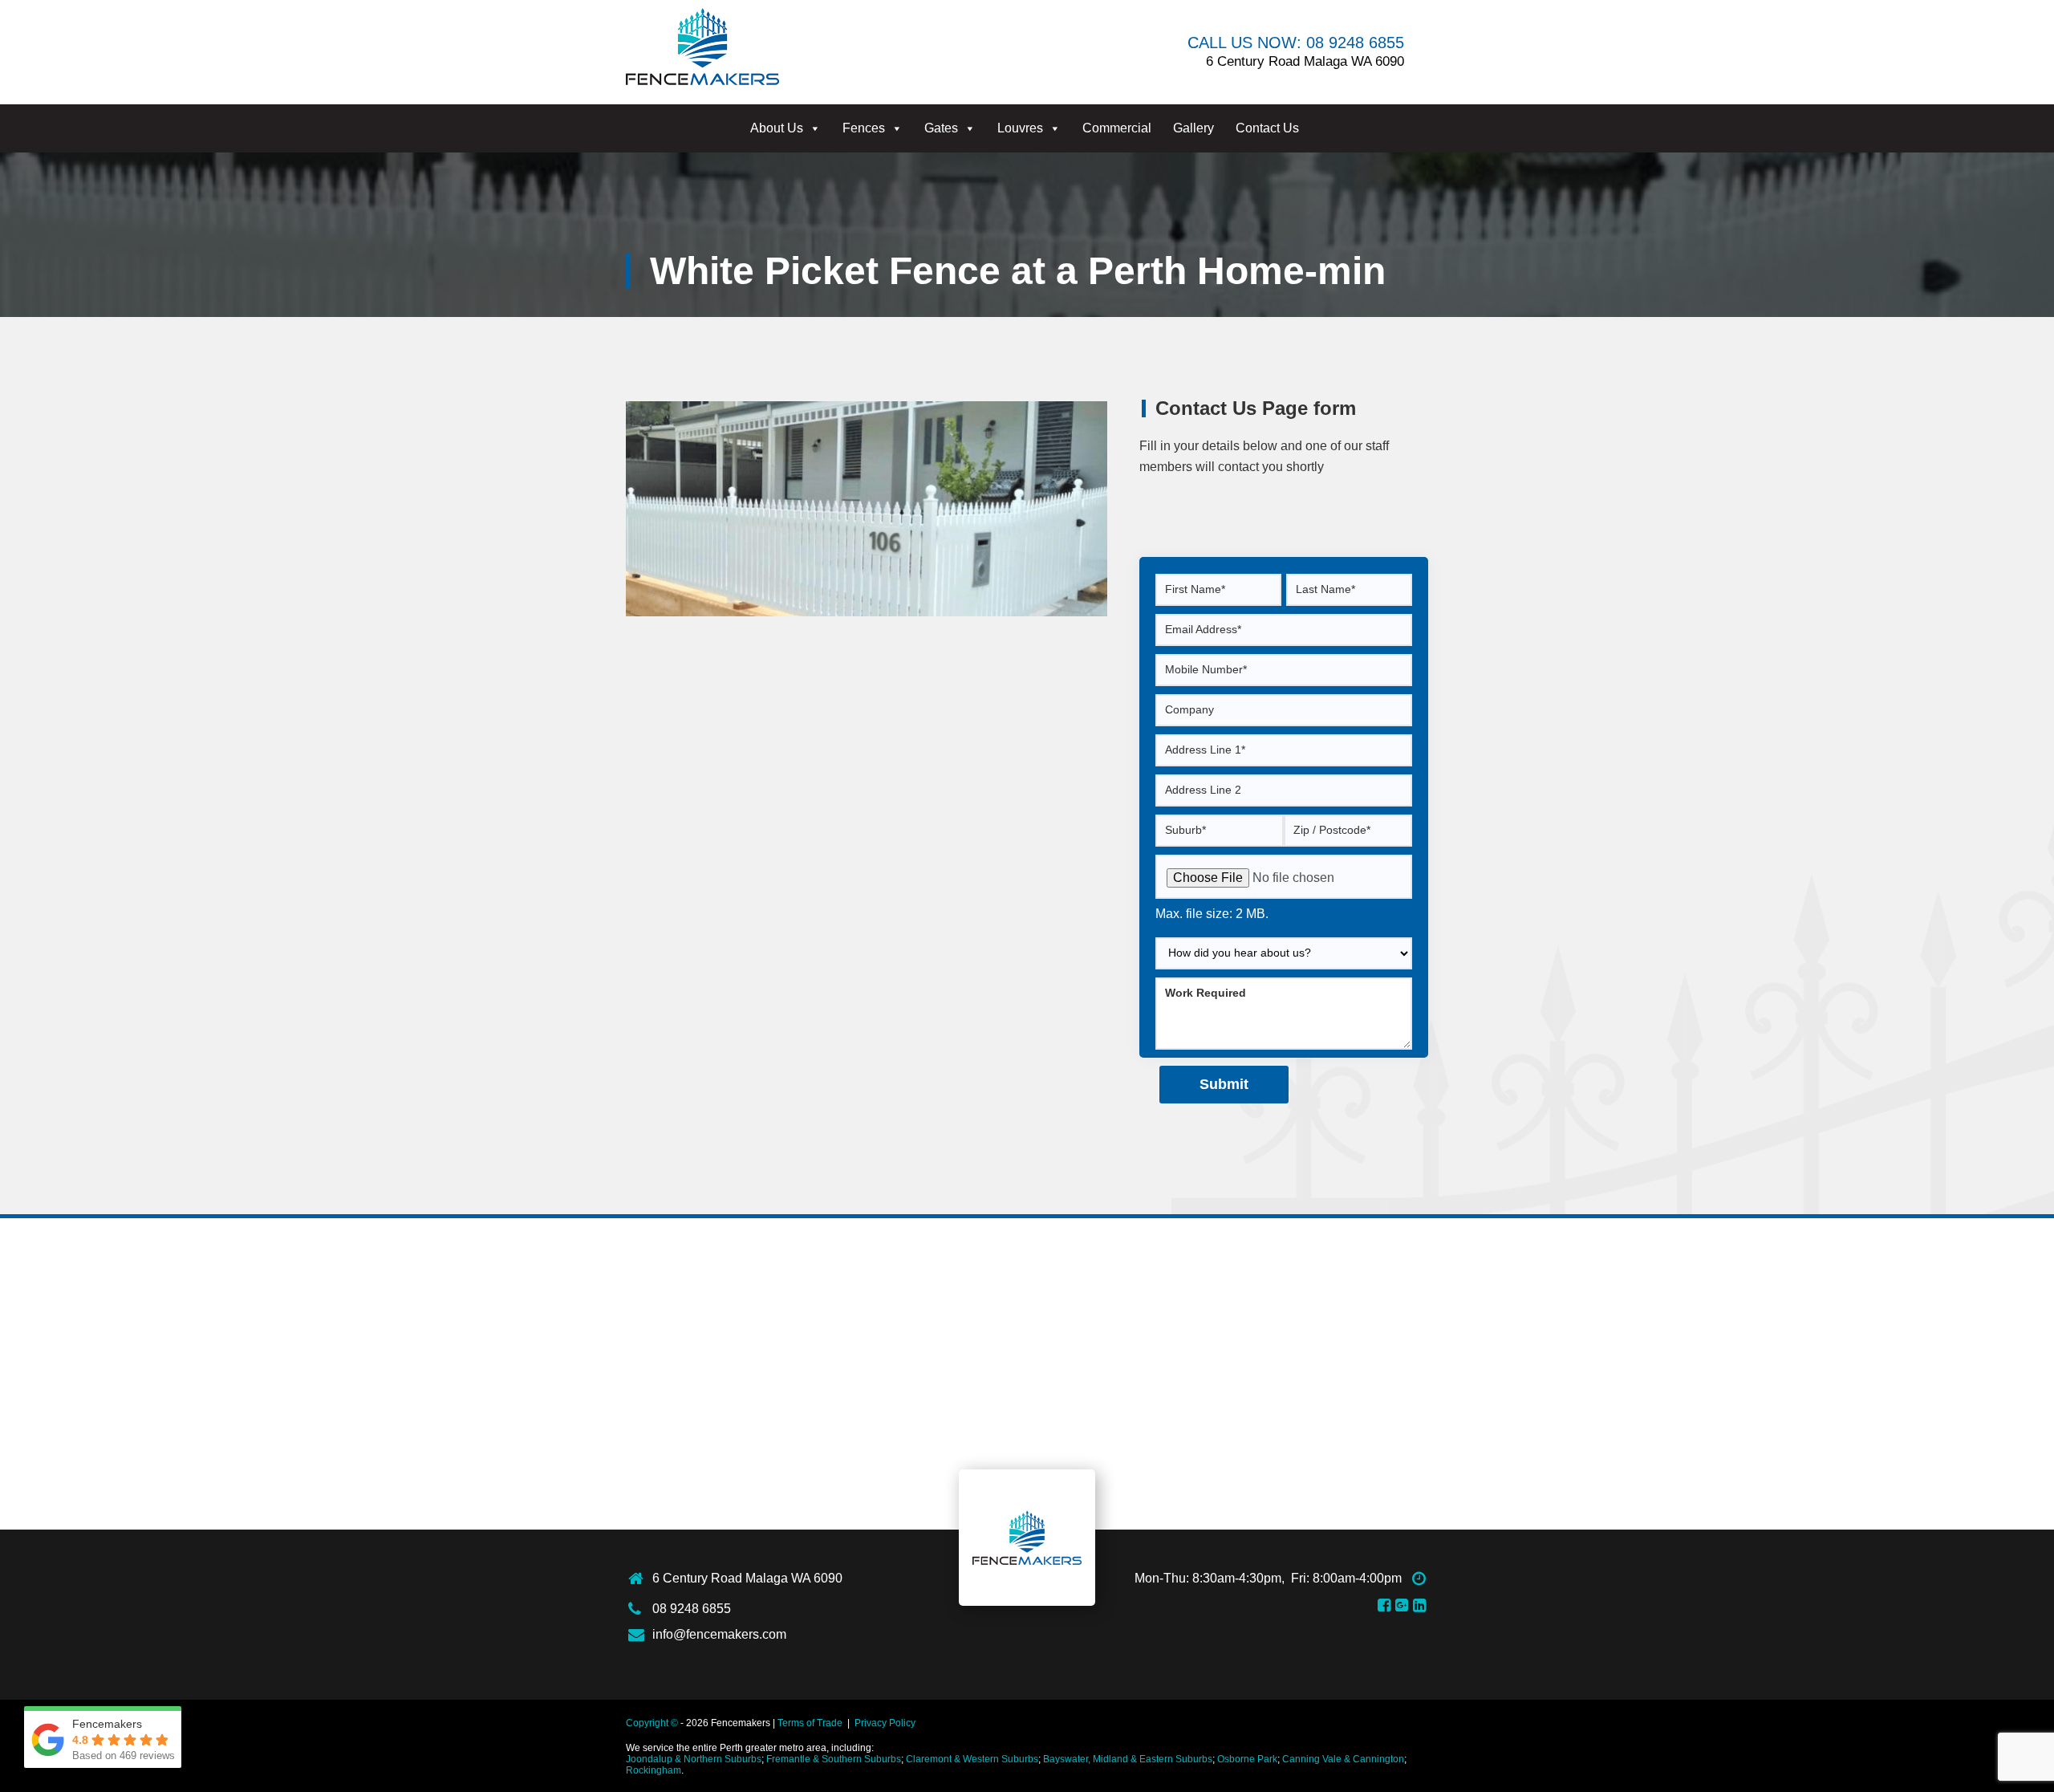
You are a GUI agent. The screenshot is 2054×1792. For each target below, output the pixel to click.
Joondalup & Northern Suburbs (694, 1759)
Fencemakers (1027, 1538)
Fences (864, 128)
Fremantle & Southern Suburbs (834, 1759)
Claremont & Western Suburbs (972, 1759)
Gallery (1193, 128)
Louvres (1020, 128)
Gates (941, 128)
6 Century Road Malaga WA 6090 (747, 1578)
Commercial (1117, 128)
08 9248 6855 (692, 1609)
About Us (777, 128)
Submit (1224, 1084)
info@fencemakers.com (719, 1634)
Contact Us (1267, 128)
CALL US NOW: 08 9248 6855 (1296, 43)
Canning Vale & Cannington (1343, 1759)
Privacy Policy (885, 1723)
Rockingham (654, 1770)
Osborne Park (1247, 1759)
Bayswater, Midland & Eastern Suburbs (1128, 1759)
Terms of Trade (810, 1723)
